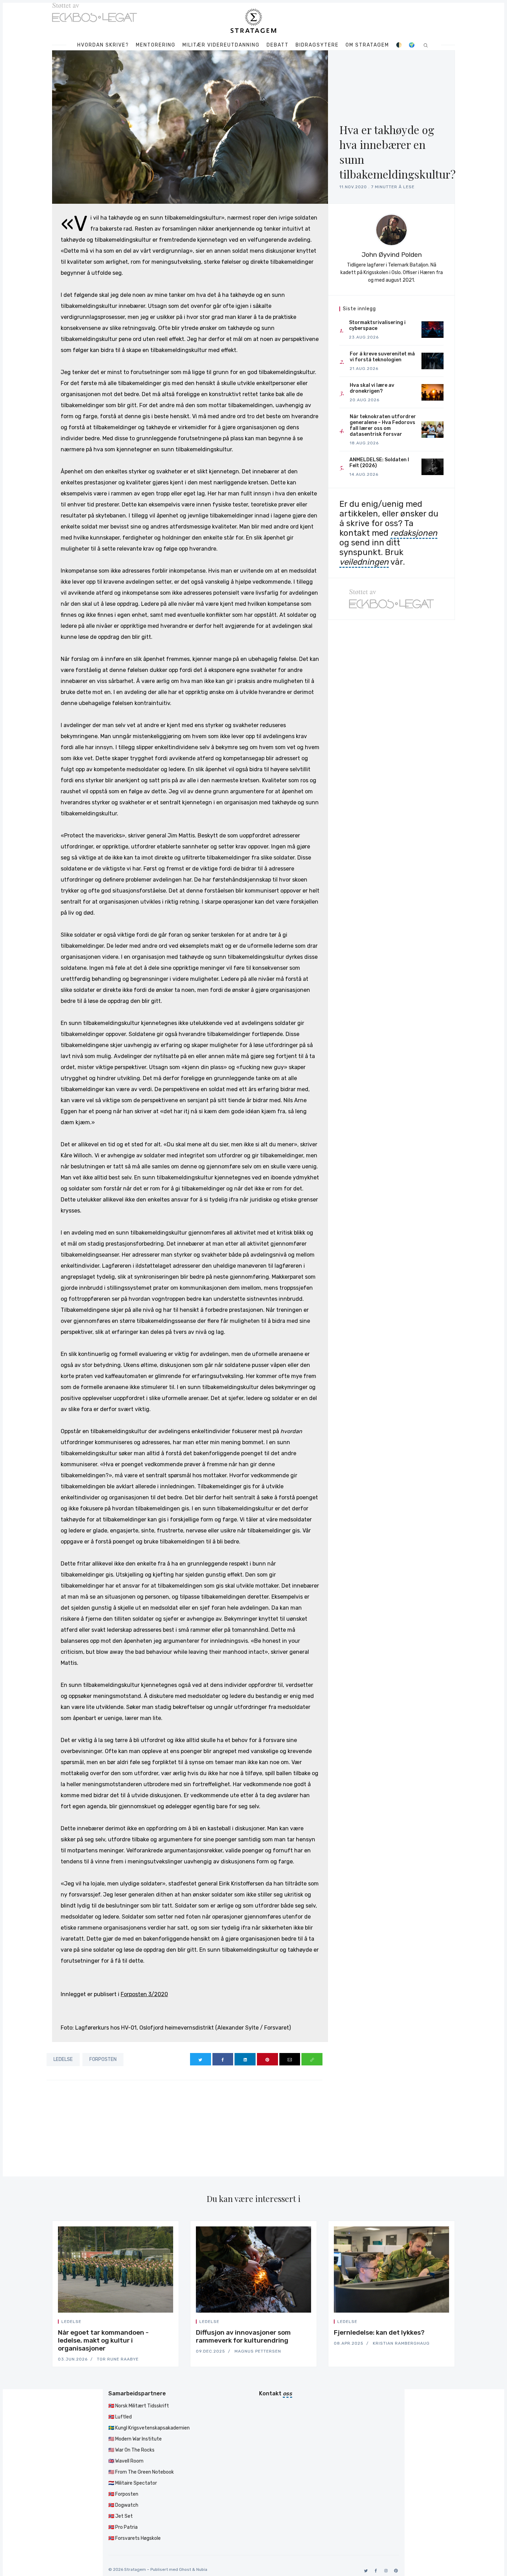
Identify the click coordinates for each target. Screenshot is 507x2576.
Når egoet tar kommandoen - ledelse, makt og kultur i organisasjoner (103, 2340)
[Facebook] (375, 2571)
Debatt (278, 45)
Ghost (185, 2569)
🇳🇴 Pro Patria (123, 2527)
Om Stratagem (367, 45)
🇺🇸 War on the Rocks (131, 2450)
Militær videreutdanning (221, 45)
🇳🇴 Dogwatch (123, 2505)
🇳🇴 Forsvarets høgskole (135, 2538)
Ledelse (63, 2059)
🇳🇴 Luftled (120, 2417)
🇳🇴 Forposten (123, 2494)
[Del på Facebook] (223, 2059)
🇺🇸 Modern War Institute (135, 2439)
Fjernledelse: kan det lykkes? (379, 2332)
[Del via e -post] (290, 2059)
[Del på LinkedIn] (245, 2059)
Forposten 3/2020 (144, 1994)
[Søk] (426, 45)
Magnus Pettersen (258, 2351)
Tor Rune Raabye (118, 2359)
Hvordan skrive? (103, 45)
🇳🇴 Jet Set (121, 2516)
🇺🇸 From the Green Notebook (141, 2472)
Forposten (103, 2059)
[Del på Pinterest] (267, 2059)
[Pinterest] (395, 2571)
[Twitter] (365, 2571)
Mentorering (156, 45)
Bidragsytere (317, 45)
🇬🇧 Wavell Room (126, 2461)
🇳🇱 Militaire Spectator (133, 2483)
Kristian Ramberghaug (401, 2343)
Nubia (202, 2569)
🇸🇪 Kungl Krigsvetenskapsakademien (149, 2428)
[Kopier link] (312, 2059)
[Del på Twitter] (201, 2059)
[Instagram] (385, 2571)
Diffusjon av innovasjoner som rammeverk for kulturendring (243, 2336)
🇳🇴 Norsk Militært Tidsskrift (139, 2406)
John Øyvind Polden (392, 255)
